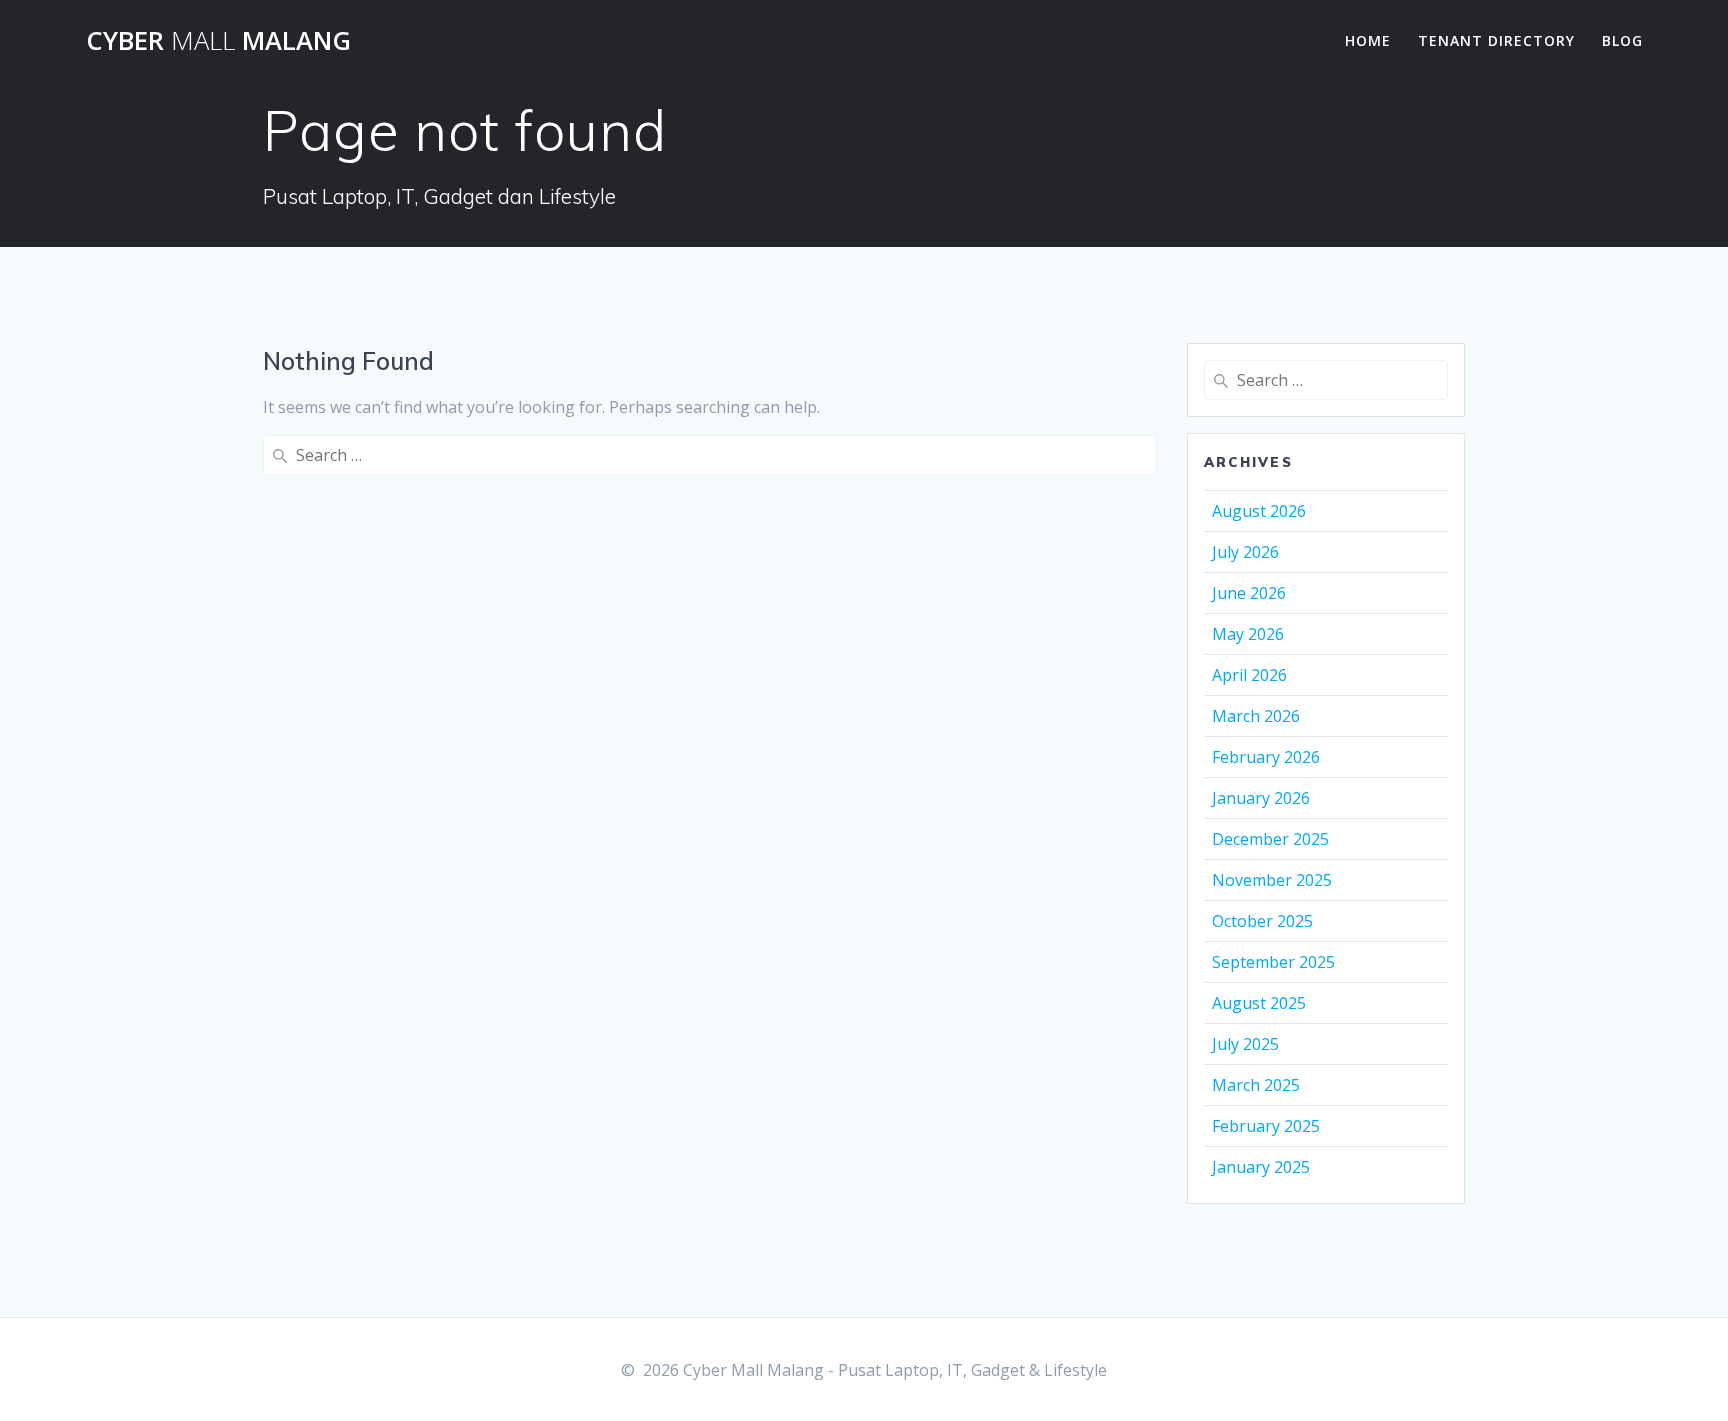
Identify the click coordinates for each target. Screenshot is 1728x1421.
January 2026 (1261, 798)
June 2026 (1249, 593)
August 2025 (1259, 1003)
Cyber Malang (218, 41)
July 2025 (1245, 1044)
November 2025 (1272, 880)
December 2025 (1270, 839)
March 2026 (1256, 716)
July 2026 (1245, 552)
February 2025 (1266, 1126)
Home (1368, 40)
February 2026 (1266, 757)
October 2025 (1262, 921)
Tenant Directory (1496, 40)
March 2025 (1256, 1085)
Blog (1622, 40)
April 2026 (1249, 675)
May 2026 (1248, 634)
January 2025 (1261, 1167)
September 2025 (1273, 962)
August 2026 (1259, 511)
